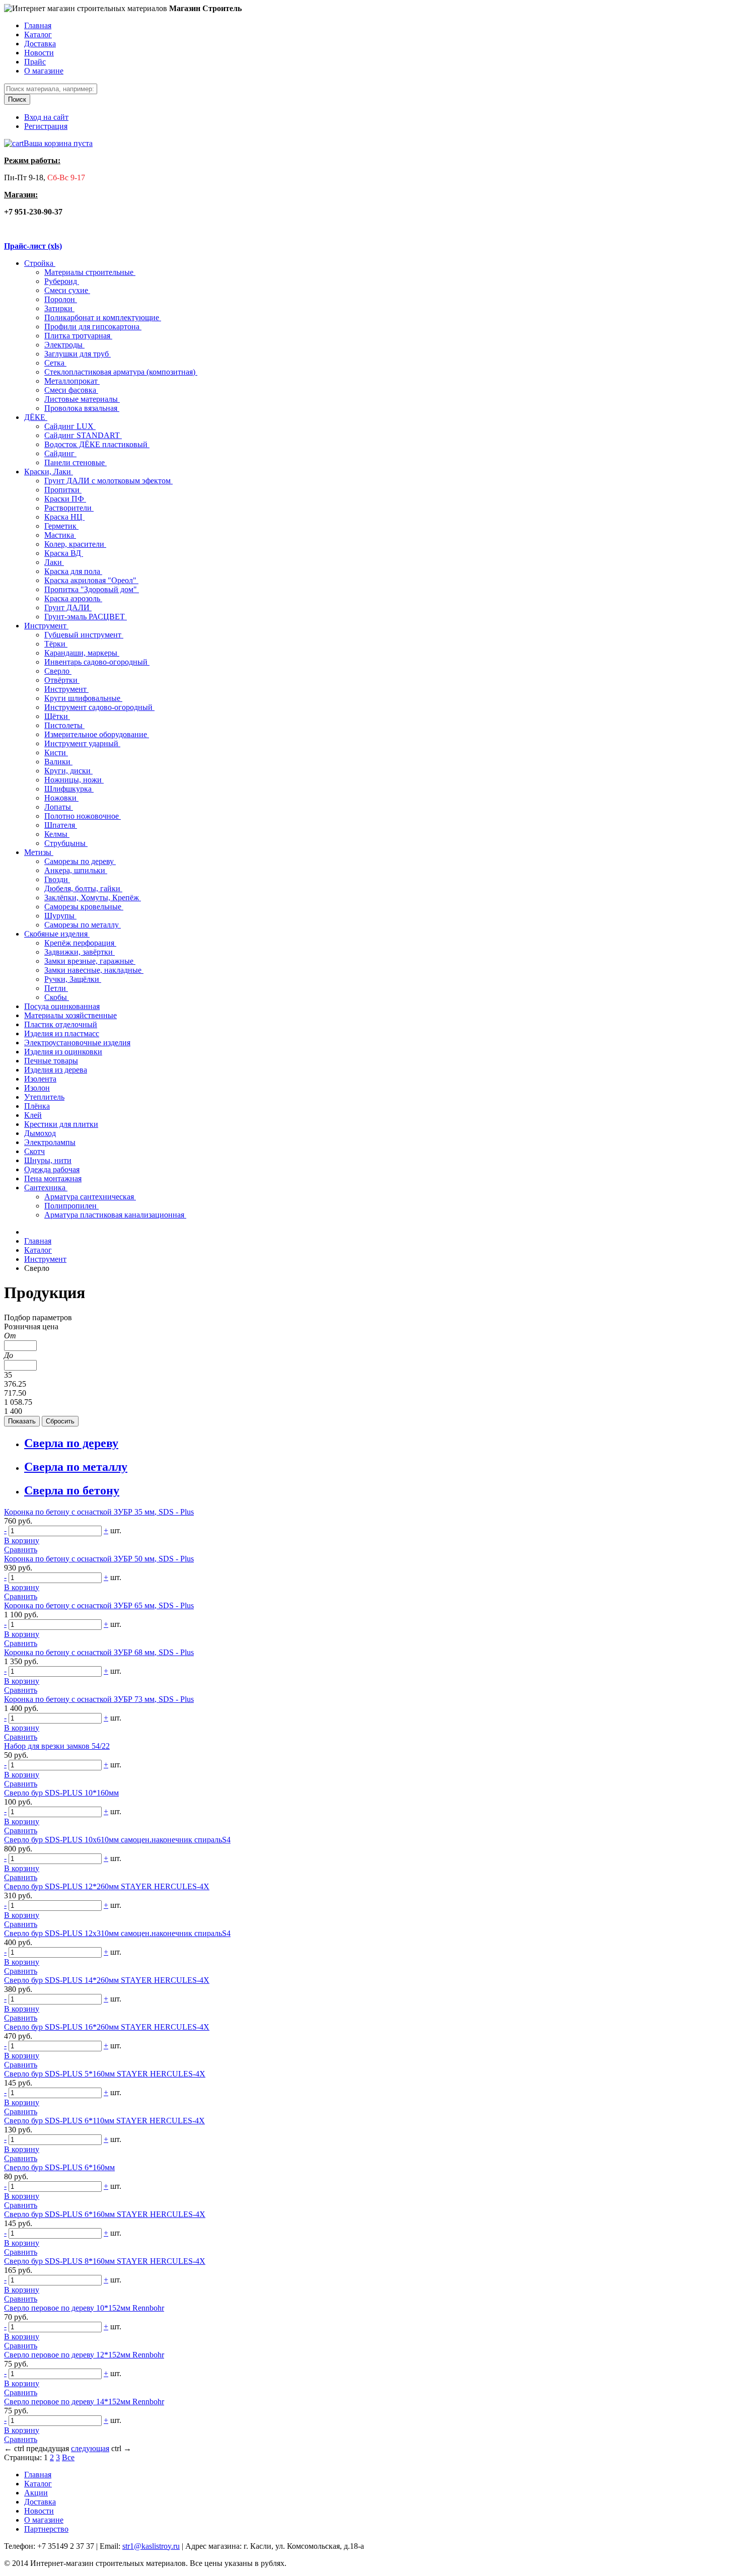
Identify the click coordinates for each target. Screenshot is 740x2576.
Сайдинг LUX (70, 426)
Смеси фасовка (71, 390)
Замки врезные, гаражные (90, 961)
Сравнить (21, 1550)
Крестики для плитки (61, 1124)
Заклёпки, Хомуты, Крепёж (93, 898)
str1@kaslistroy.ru (151, 2546)
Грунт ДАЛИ (68, 607)
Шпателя (61, 825)
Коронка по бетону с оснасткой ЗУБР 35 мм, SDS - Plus (99, 1512)
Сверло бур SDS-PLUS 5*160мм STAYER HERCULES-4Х (105, 2074)
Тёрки (56, 644)
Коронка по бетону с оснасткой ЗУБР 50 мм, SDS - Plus (99, 1559)
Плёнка (37, 1106)
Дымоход (40, 1133)
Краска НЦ (64, 517)
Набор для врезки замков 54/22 (57, 1746)
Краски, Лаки (49, 472)
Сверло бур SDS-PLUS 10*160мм (61, 1793)
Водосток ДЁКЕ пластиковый (97, 444)
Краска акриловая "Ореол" (91, 580)
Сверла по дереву (71, 1443)
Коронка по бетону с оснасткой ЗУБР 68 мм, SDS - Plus (99, 1652)
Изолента (40, 1079)
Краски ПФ (65, 499)
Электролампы (50, 1142)
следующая (90, 2448)
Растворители (69, 508)
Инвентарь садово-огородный (97, 662)
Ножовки (61, 798)
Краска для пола (73, 571)
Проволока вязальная (82, 408)
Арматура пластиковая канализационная (115, 1215)
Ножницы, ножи (74, 780)
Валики (58, 762)
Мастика (60, 535)
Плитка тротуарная (78, 336)
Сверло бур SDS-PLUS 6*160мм (59, 2167)
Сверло (58, 671)
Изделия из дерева (56, 1070)
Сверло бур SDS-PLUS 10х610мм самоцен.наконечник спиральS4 (117, 1840)
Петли (56, 988)
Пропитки (63, 490)
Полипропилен (71, 1206)
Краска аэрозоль (73, 598)
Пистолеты (64, 725)
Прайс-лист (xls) (33, 246)
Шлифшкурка (69, 789)
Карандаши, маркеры (82, 653)
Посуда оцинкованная (62, 1006)
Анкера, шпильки (76, 870)
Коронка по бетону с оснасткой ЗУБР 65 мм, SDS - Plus (99, 1605)
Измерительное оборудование (97, 734)
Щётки (57, 716)
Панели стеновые (76, 462)
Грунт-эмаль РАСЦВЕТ (86, 617)
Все (68, 2457)
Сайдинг (60, 453)
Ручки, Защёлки (73, 979)
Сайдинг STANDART (83, 435)
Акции (36, 2493)
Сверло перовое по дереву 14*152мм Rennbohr (84, 2402)
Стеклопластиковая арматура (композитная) (121, 372)
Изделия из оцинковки (63, 1052)
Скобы (57, 997)
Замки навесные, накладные (94, 970)
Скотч (34, 1151)
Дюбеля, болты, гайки (83, 888)
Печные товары (51, 1061)
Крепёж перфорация (80, 943)
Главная (38, 25)
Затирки (59, 308)
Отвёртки (62, 680)
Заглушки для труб (78, 354)
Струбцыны (66, 843)
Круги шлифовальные (83, 698)
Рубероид (62, 281)
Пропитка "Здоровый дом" (92, 589)
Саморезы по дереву (80, 861)
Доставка (40, 44)
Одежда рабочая (52, 1169)
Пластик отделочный (61, 1024)
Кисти (56, 753)
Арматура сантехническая (90, 1197)
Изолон (37, 1088)
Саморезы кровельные (84, 907)
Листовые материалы (82, 399)
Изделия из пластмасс (62, 1033)
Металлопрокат (72, 381)
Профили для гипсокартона (93, 327)
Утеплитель (44, 1097)
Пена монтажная (53, 1178)
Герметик (61, 526)
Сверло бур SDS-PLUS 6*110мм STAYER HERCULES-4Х (104, 2121)
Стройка (40, 263)
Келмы (57, 834)
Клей (33, 1115)
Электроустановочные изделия (77, 1043)
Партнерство (46, 2529)
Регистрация (46, 126)
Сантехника (46, 1188)
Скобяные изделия (57, 934)
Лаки (54, 562)
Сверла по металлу (76, 1467)
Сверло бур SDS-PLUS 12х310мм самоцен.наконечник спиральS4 (117, 1933)
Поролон (61, 299)
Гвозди (57, 879)
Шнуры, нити (48, 1160)
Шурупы (60, 916)
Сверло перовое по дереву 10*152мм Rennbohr (84, 2308)
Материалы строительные (90, 272)
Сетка (55, 363)
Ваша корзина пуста (58, 143)
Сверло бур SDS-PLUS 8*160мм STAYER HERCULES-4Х (105, 2261)
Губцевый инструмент (84, 635)
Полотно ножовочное (83, 816)
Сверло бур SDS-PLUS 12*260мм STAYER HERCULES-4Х (107, 1886)
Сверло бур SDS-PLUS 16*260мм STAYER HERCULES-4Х (107, 2027)
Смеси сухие (67, 290)
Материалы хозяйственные (70, 1015)
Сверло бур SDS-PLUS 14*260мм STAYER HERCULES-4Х (107, 1980)
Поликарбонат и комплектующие (103, 317)
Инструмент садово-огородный (99, 707)
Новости (39, 53)
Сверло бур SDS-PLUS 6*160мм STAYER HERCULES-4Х (105, 2214)
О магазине (44, 71)
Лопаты (59, 807)
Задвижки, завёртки (80, 952)
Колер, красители (75, 544)
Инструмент (46, 626)
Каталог (38, 34)
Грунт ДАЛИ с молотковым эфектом (108, 481)
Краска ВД (64, 553)
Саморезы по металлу (83, 925)
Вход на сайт (46, 117)
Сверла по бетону (72, 1490)
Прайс (35, 62)
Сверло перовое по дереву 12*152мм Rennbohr (84, 2355)
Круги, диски (68, 771)
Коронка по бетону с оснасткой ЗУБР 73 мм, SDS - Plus (99, 1699)
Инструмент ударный (82, 743)
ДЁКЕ (36, 417)
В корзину (22, 1541)
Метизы (39, 852)
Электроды (64, 345)
